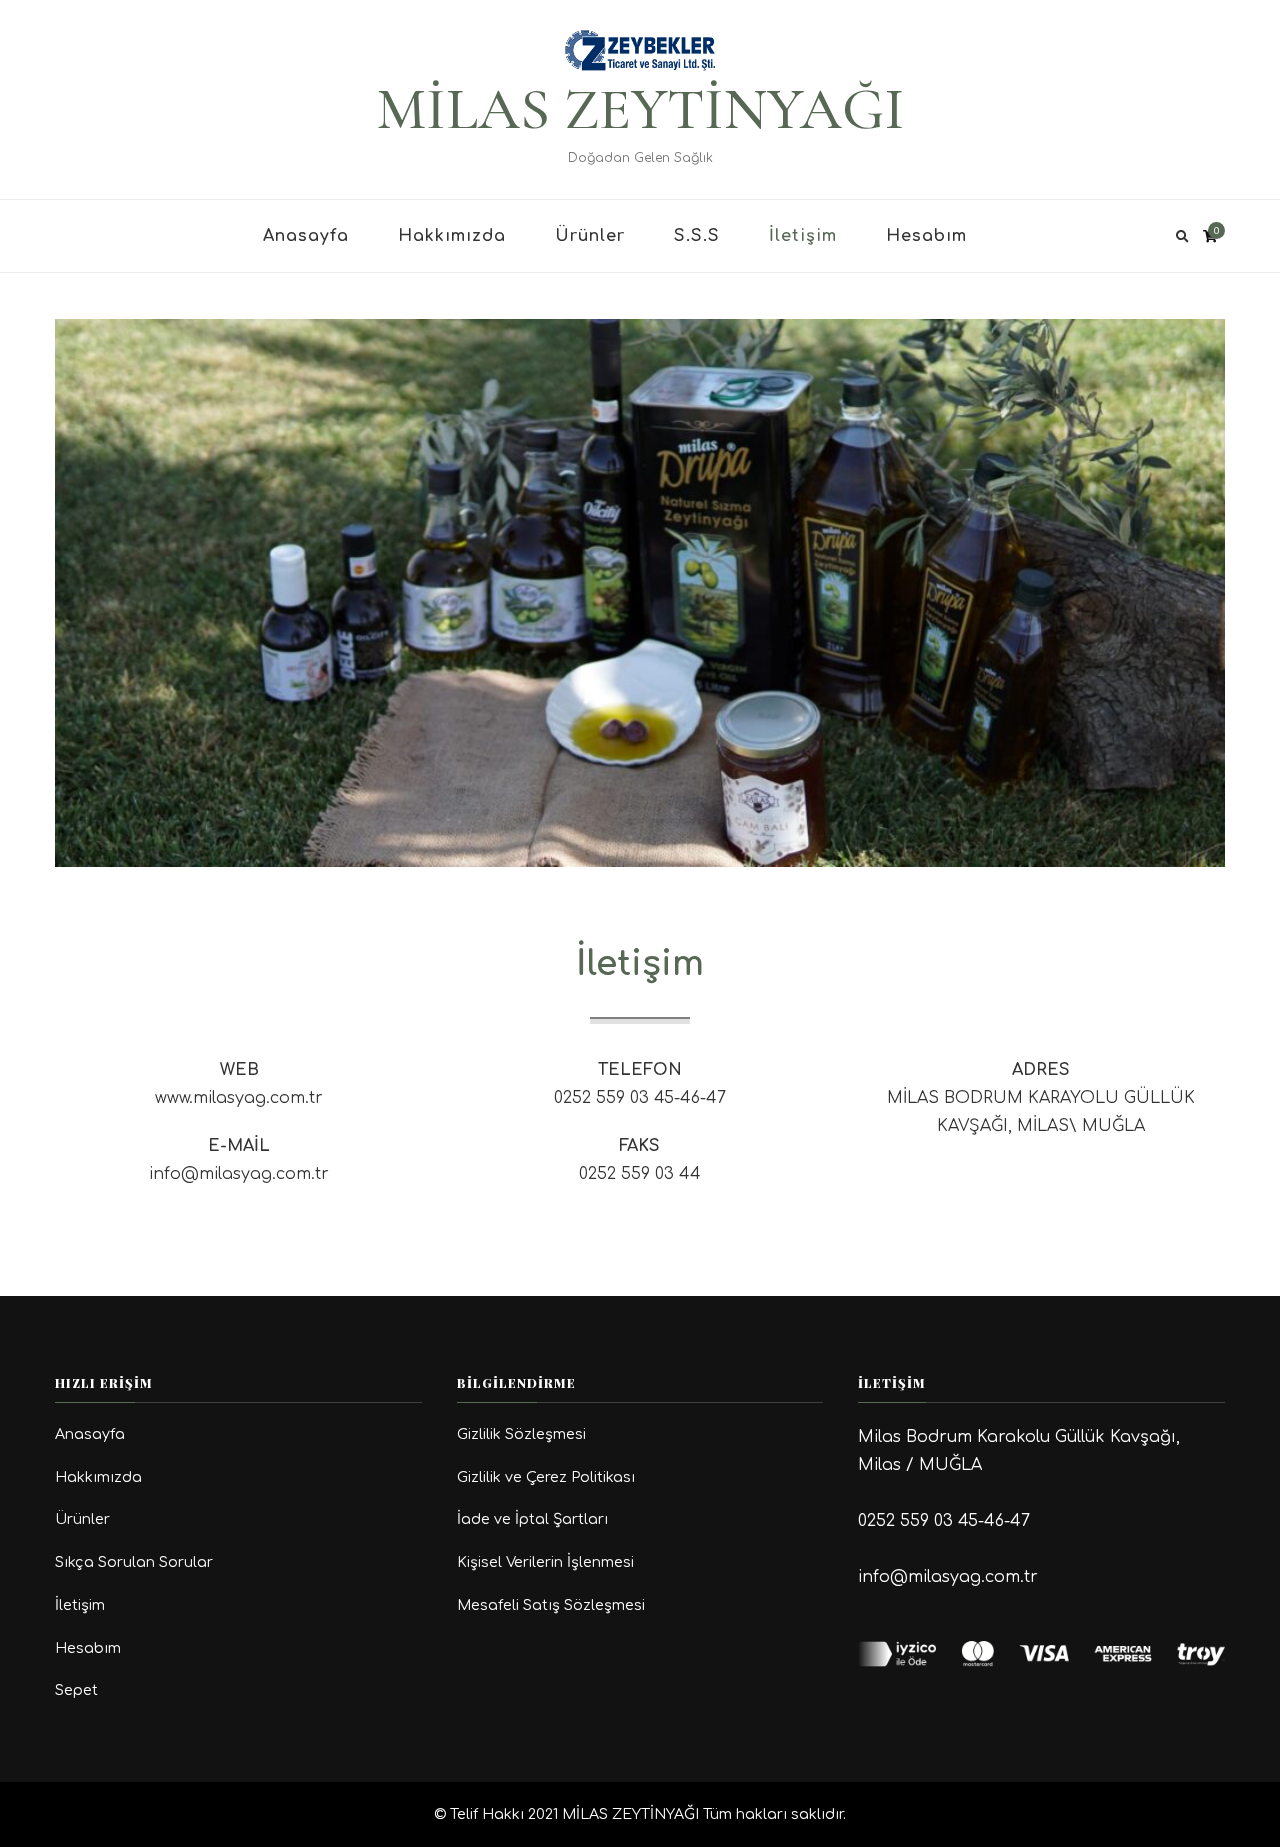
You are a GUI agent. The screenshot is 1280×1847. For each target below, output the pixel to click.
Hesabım (926, 236)
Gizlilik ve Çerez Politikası (546, 1477)
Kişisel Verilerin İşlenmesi (545, 1562)
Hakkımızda (452, 236)
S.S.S (697, 236)
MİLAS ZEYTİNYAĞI (640, 109)
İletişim (803, 236)
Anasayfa (306, 236)
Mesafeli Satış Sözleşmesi (551, 1605)
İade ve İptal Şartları (532, 1519)
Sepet (76, 1690)
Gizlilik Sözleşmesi (521, 1434)
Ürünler (590, 236)
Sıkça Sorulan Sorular (134, 1562)
